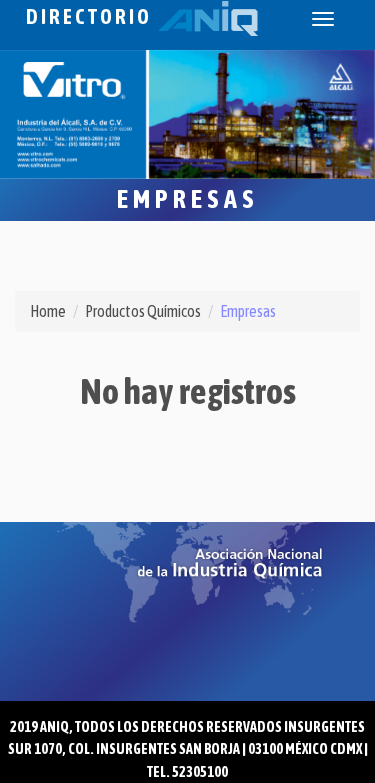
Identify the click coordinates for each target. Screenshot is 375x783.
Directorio (92, 16)
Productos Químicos (143, 311)
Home (48, 311)
